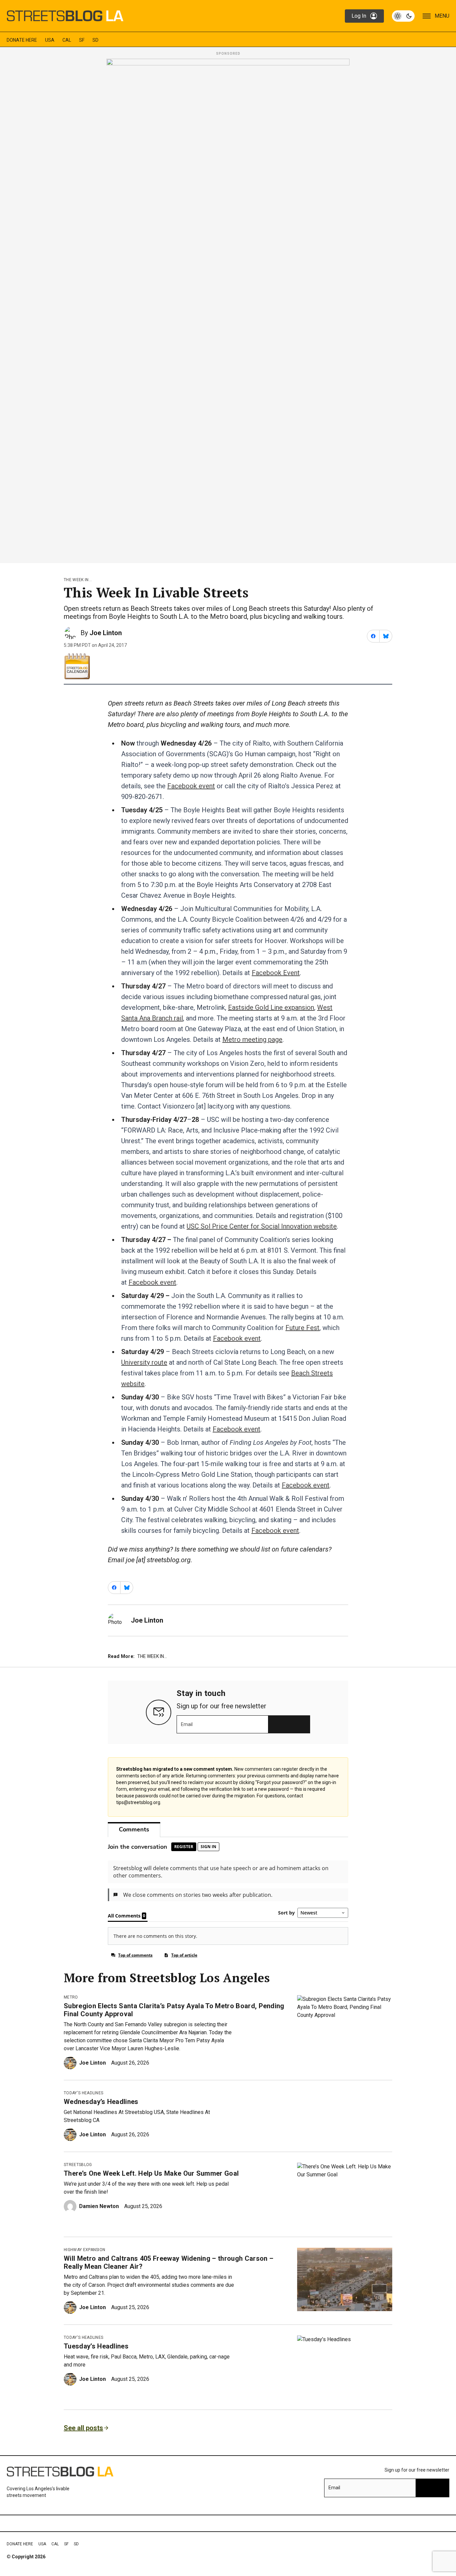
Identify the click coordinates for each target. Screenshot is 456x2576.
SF (82, 40)
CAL (67, 40)
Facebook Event (276, 973)
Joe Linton (106, 633)
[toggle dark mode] (403, 16)
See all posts (83, 2428)
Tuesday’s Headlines (96, 2346)
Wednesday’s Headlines (101, 2102)
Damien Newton (99, 2206)
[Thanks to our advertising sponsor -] (228, 309)
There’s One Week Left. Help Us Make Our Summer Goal (151, 2173)
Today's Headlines (83, 2093)
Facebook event (191, 786)
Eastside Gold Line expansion (271, 1007)
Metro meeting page (252, 1039)
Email (187, 1724)
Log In (359, 16)
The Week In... (78, 580)
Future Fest (302, 1328)
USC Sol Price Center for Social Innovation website (262, 1226)
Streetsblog (78, 2165)
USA (50, 40)
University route (144, 1362)
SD (95, 40)
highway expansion (84, 2250)
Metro (71, 1997)
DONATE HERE (22, 40)
